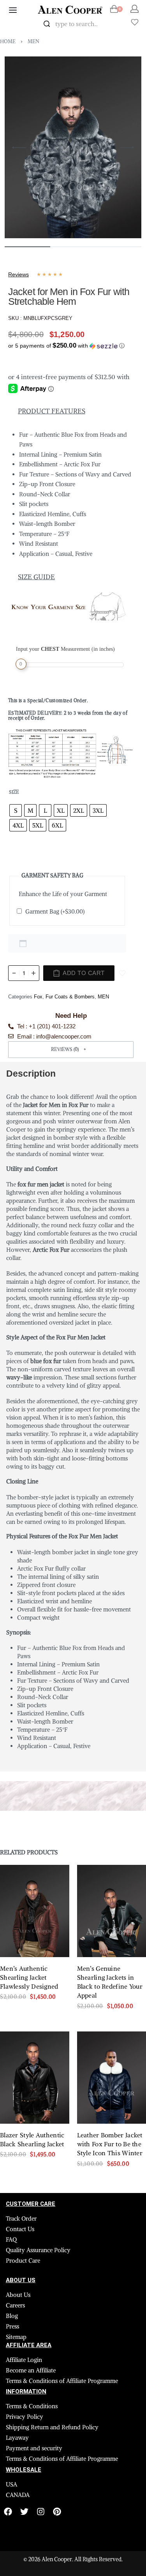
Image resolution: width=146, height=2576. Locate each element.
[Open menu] (13, 10)
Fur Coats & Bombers (70, 997)
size (14, 792)
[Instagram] (41, 2512)
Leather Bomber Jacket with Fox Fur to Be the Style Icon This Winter (110, 2144)
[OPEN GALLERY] (73, 148)
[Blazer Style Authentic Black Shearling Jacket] (35, 2078)
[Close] (112, 24)
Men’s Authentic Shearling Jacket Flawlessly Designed (29, 1977)
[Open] (135, 22)
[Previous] (19, 148)
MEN (33, 41)
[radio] (16, 810)
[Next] (127, 148)
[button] (66, 344)
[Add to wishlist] (122, 973)
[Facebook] (8, 2512)
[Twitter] (24, 2512)
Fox (38, 997)
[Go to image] (27, 247)
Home (8, 41)
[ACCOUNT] (135, 9)
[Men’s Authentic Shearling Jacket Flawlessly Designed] (35, 1911)
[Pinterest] (57, 2512)
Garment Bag (55, 911)
